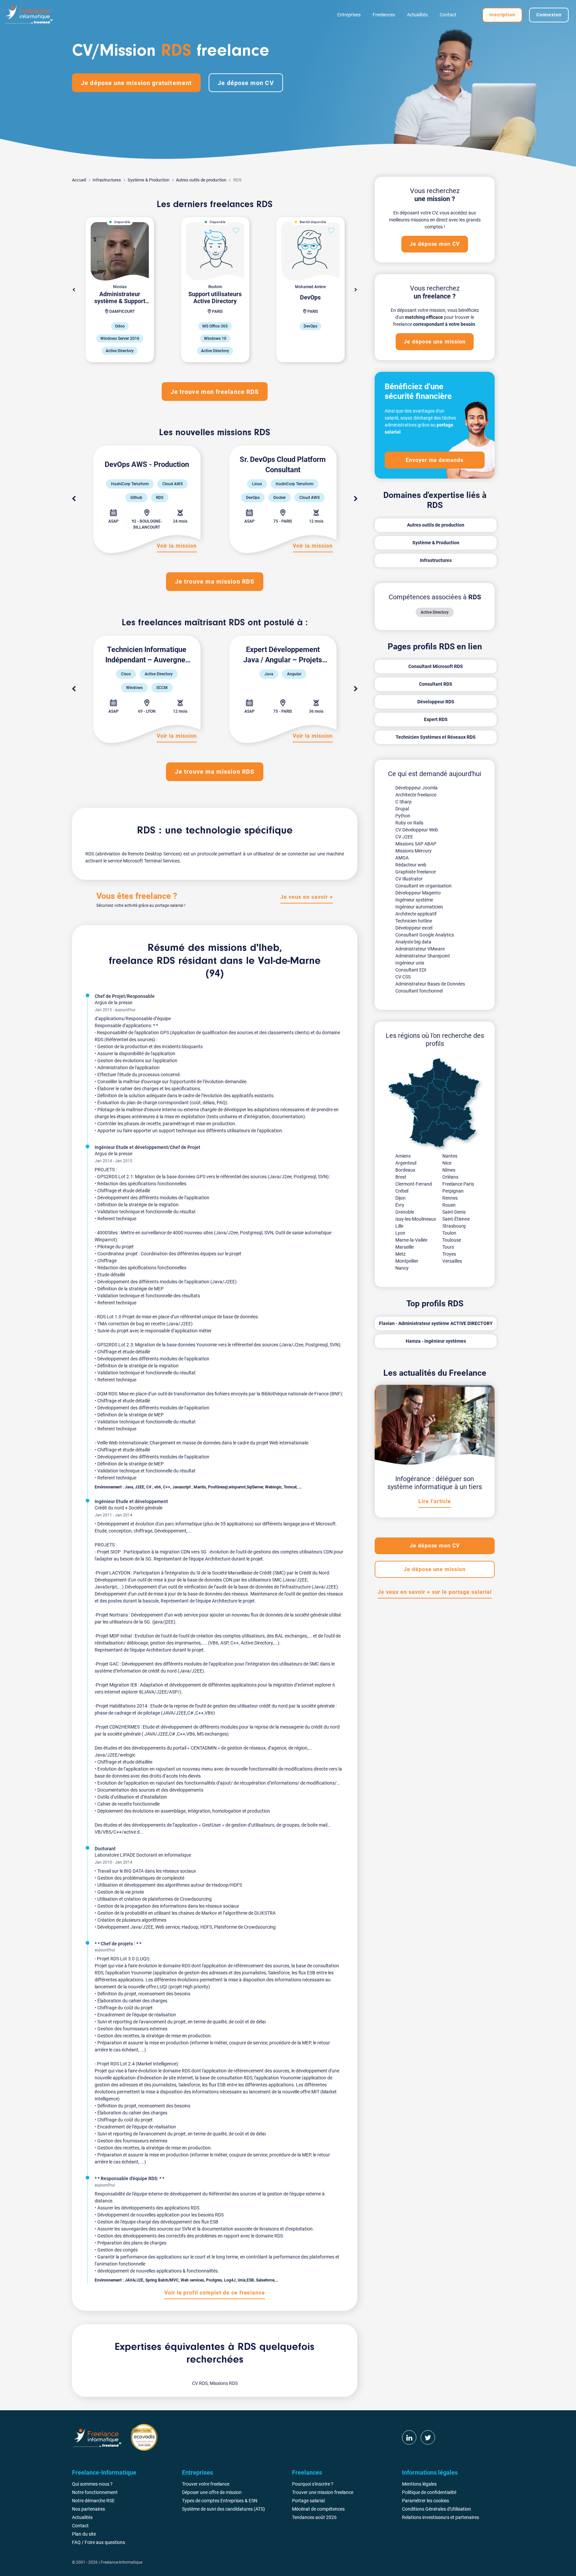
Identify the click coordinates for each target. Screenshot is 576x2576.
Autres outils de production (201, 180)
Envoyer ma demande (435, 460)
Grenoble (405, 1212)
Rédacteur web (411, 865)
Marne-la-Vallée (411, 1240)
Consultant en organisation (423, 886)
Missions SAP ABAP (416, 844)
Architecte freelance (416, 795)
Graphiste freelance (415, 872)
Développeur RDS (436, 702)
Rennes (450, 1198)
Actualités (417, 15)
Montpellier (407, 1261)
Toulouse (452, 1240)
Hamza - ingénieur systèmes (436, 1341)
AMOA (402, 858)
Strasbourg (454, 1226)
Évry (400, 1205)
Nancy (402, 1268)
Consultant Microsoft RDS (436, 666)
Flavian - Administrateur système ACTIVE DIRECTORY (436, 1323)
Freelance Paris (458, 1184)
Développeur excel (414, 928)
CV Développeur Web (417, 830)
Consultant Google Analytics (425, 935)
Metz (400, 1254)
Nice (447, 1163)
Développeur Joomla (416, 788)
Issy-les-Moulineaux (416, 1219)
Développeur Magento (418, 893)
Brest (401, 1177)
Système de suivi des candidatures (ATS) (223, 2509)
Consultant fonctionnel (419, 991)
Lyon (400, 1233)
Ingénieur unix (410, 963)
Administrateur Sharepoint (423, 956)
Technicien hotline (414, 921)
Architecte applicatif (416, 914)
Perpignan (453, 1191)
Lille (399, 1226)
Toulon (449, 1233)
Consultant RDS (436, 684)
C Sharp (403, 802)
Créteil (402, 1191)
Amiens (403, 1156)
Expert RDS (436, 719)
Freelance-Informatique (121, 2562)
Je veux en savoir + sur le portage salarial (434, 1592)
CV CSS (403, 977)
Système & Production (148, 180)
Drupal (402, 809)
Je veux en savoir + (306, 897)
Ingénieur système (414, 900)
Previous (74, 499)
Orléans (450, 1177)
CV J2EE (404, 837)
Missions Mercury (413, 851)
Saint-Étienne (456, 1219)
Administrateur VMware (420, 949)
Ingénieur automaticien (419, 907)
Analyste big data (413, 942)
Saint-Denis (454, 1212)
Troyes (449, 1254)
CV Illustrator (409, 879)
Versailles (452, 1261)
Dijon (400, 1198)
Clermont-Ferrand (414, 1184)
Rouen (449, 1205)
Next (356, 290)
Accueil (79, 180)
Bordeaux (405, 1170)
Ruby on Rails (409, 823)
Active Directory (435, 612)
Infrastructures (107, 180)
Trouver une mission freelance (323, 2492)
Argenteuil (406, 1163)
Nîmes (449, 1170)
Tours (448, 1247)
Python (403, 816)
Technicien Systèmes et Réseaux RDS (436, 737)
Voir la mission (177, 546)
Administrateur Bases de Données (430, 984)
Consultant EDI (411, 970)
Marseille (404, 1247)
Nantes (450, 1156)
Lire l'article (434, 1501)
